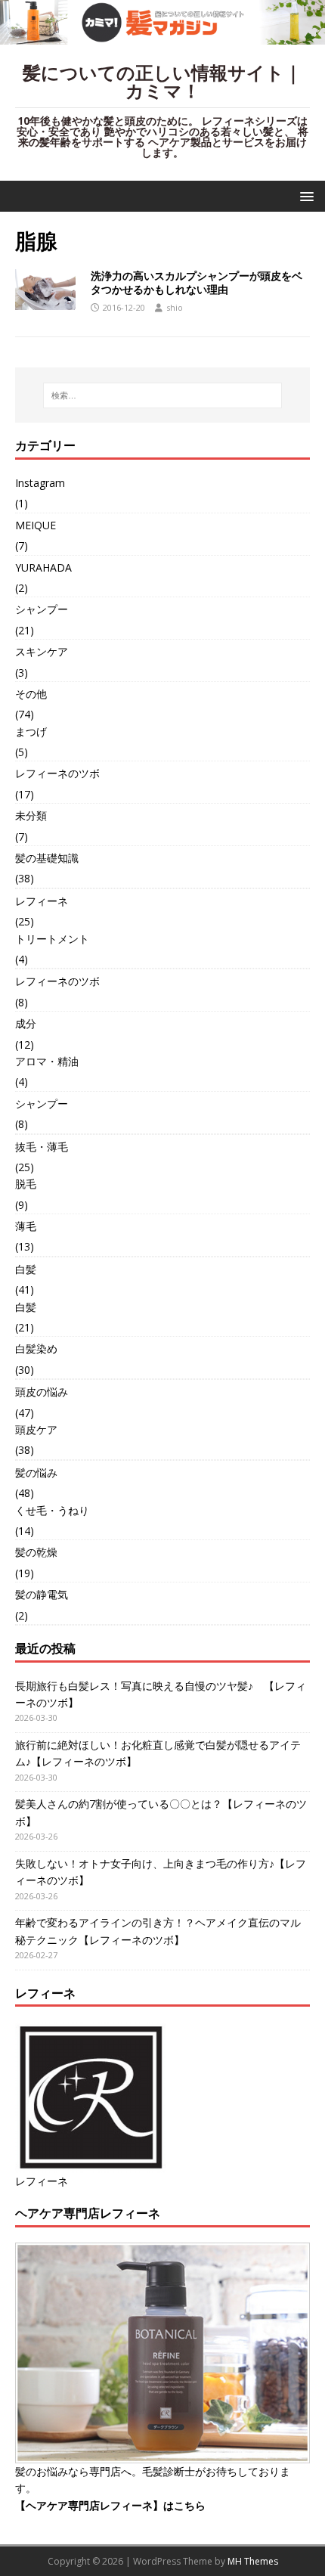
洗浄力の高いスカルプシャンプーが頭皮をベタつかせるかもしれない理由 (197, 282)
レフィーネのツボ (57, 773)
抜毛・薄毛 (42, 1147)
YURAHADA (43, 567)
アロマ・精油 (47, 1061)
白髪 (26, 1269)
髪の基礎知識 (47, 858)
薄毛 (26, 1226)
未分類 (31, 815)
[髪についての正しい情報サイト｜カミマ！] (162, 36)
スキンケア (42, 651)
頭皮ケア (36, 1429)
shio (175, 307)
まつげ (31, 732)
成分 (26, 1023)
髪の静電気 (42, 1594)
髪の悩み (36, 1472)
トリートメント (52, 939)
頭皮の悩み (42, 1392)
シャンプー (42, 609)
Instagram (40, 483)
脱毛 (26, 1184)
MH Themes (253, 2561)
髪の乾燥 (36, 1552)
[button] (304, 195)
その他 (31, 694)
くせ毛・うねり (52, 1510)
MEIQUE (36, 525)
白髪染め (36, 1348)
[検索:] (163, 395)
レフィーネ (42, 901)
